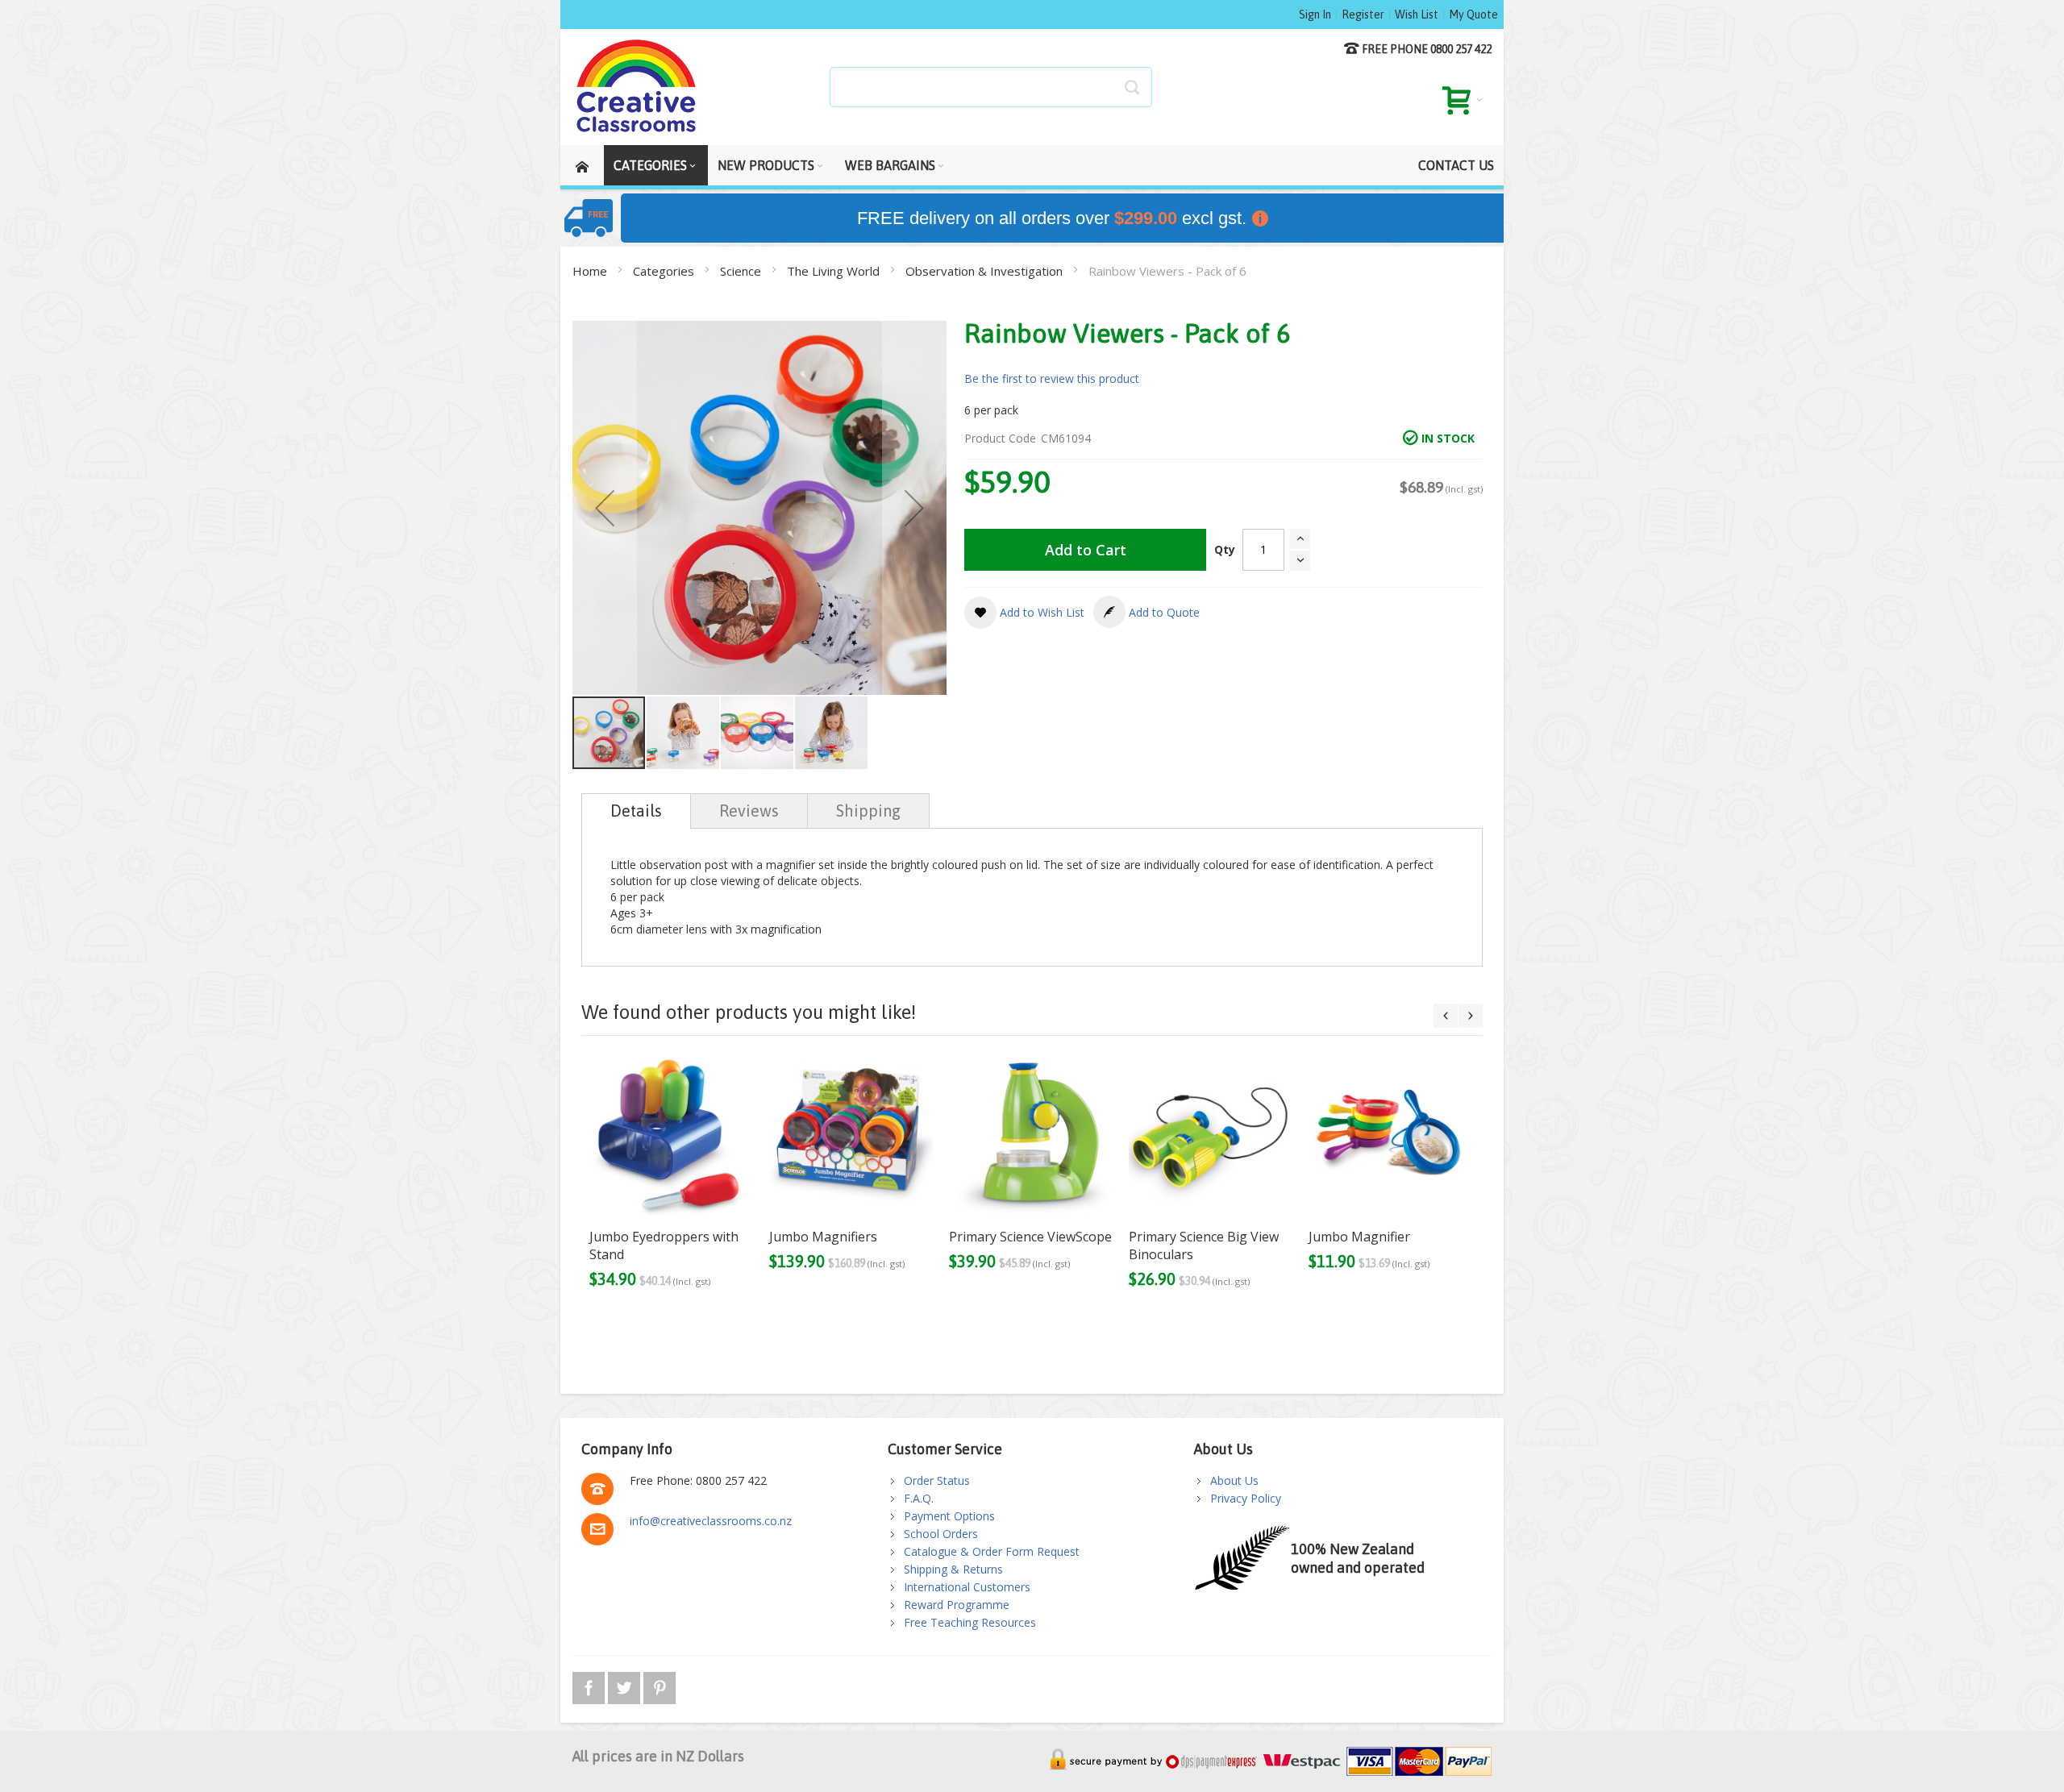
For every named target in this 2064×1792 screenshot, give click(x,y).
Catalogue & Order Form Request (992, 1551)
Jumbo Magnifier (1359, 1237)
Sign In (1315, 15)
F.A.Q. (919, 1498)
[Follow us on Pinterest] (660, 1685)
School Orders (941, 1534)
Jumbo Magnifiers (823, 1237)
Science (742, 271)
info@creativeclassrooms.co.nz (711, 1521)
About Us (1234, 1480)
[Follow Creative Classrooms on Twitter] (626, 1685)
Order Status (937, 1480)
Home (591, 271)
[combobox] (991, 87)
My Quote (1473, 15)
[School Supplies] (637, 87)
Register (1363, 15)
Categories (665, 271)
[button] (605, 508)
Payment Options (949, 1516)
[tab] (636, 811)
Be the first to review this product (1052, 378)
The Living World (835, 271)
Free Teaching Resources (970, 1622)
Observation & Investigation (986, 271)
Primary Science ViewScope (1030, 1237)
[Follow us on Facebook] (590, 1685)
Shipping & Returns (953, 1569)
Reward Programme (957, 1605)
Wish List (1417, 15)
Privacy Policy (1246, 1498)
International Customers (967, 1587)
